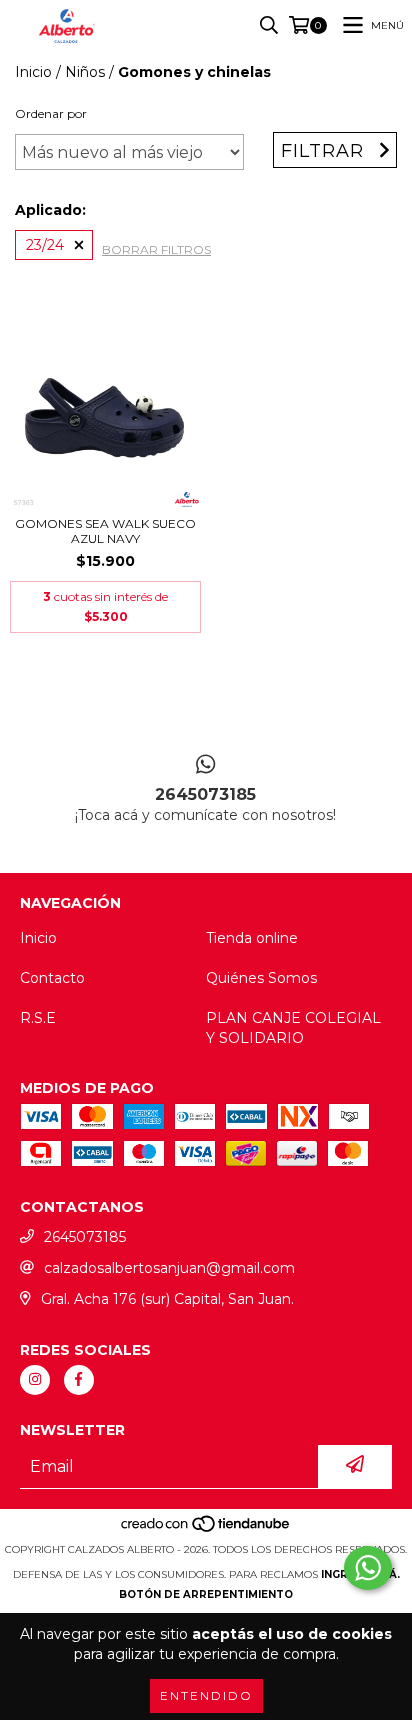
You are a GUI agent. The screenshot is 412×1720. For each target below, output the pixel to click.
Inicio (33, 72)
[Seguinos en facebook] (79, 1380)
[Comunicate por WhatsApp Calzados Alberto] (368, 1568)
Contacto (52, 978)
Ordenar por (51, 113)
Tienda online (252, 938)
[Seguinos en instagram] (35, 1380)
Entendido (206, 1695)
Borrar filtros (156, 249)
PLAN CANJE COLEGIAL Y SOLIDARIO (293, 1028)
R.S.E (38, 1018)
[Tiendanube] (206, 1529)
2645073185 (85, 1237)
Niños (85, 72)
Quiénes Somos (261, 978)
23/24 (45, 245)
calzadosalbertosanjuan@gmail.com (169, 1268)
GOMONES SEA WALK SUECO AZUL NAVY (105, 531)
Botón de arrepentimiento (206, 1594)
